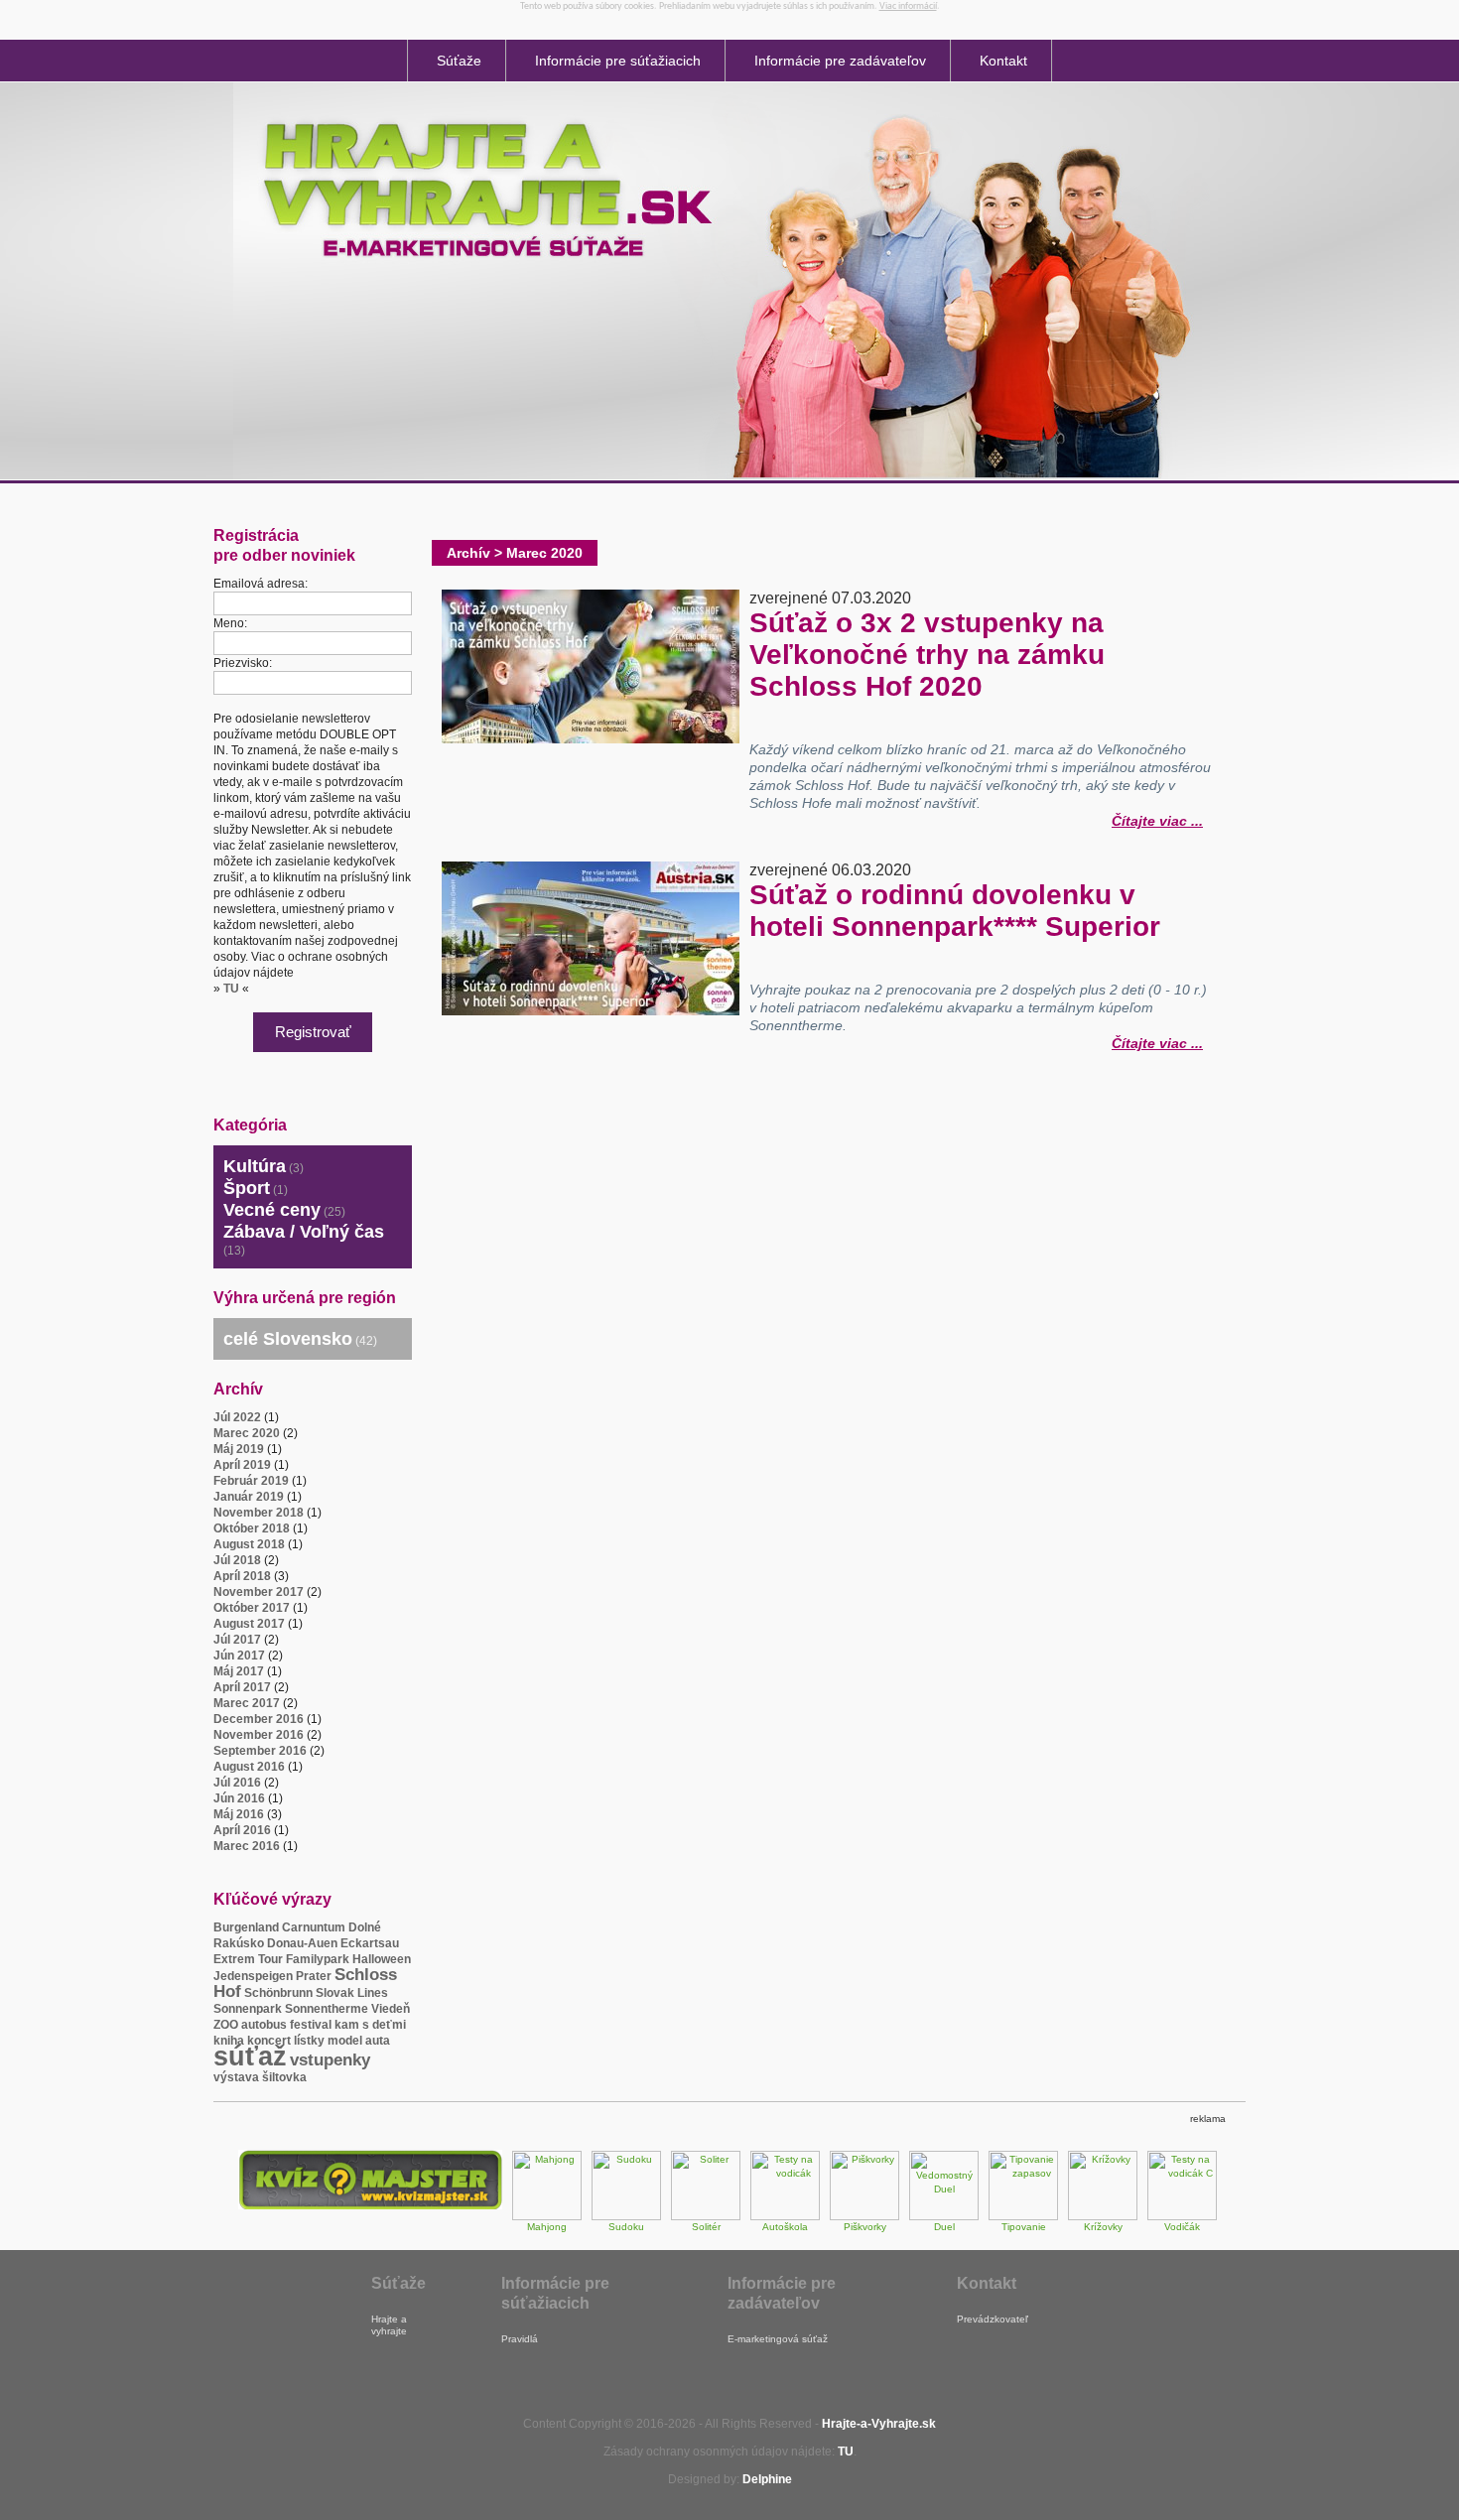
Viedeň (391, 2009)
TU (231, 989)
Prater (314, 1976)
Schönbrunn (278, 1993)
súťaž (250, 2056)
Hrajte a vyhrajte (389, 2325)
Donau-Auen (302, 1943)
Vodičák (1182, 2227)
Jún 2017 (239, 1656)
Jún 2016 (239, 1798)
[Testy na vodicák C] (1182, 2217)
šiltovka (284, 2077)
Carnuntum (314, 1927)
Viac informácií (908, 6)
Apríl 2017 (242, 1687)
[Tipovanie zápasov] (1023, 2217)
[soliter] (706, 2217)
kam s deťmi (370, 2025)
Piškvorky (865, 2227)
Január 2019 (249, 1497)
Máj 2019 (239, 1449)
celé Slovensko (288, 1339)
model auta (359, 2041)
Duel (944, 2227)
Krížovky (1103, 2227)
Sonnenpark (248, 2009)
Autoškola (785, 2227)
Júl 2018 (237, 1560)
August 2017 (249, 1624)
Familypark (318, 1959)
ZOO (226, 2025)
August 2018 (249, 1544)
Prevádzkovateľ (993, 2319)
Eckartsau (370, 1943)
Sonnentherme (327, 2009)
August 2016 (249, 1767)
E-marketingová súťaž (778, 2339)
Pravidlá (520, 2339)
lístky (309, 2041)
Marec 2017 (247, 1703)
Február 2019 (251, 1481)
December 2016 (259, 1719)
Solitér (706, 2227)
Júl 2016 (237, 1783)
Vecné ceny (272, 1210)
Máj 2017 (239, 1671)
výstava (236, 2077)
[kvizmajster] (370, 2206)
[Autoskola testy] (785, 2217)
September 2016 (260, 1751)
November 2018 (259, 1513)
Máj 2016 (239, 1814)
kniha (229, 2041)
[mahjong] (547, 2217)
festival (311, 2025)
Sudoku (626, 2227)
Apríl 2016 (242, 1830)
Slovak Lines (352, 1993)
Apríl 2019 (242, 1465)
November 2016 (259, 1735)
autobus (264, 2025)
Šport (247, 1188)
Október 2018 (252, 1528)
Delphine (767, 2479)
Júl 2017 (237, 1640)
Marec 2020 (247, 1433)
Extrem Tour (248, 1959)
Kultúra (255, 1166)
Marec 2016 (247, 1846)
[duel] (944, 2217)
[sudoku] (626, 2217)
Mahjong (547, 2227)
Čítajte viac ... (1157, 818)
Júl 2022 (237, 1417)
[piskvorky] (864, 2217)
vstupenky (330, 2060)
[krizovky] (1103, 2217)
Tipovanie (1024, 2227)
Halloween (382, 1959)
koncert (269, 2041)
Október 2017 (252, 1608)
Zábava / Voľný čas (304, 1232)
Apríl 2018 (242, 1576)
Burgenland (246, 1927)
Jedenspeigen (253, 1976)
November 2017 (259, 1592)
